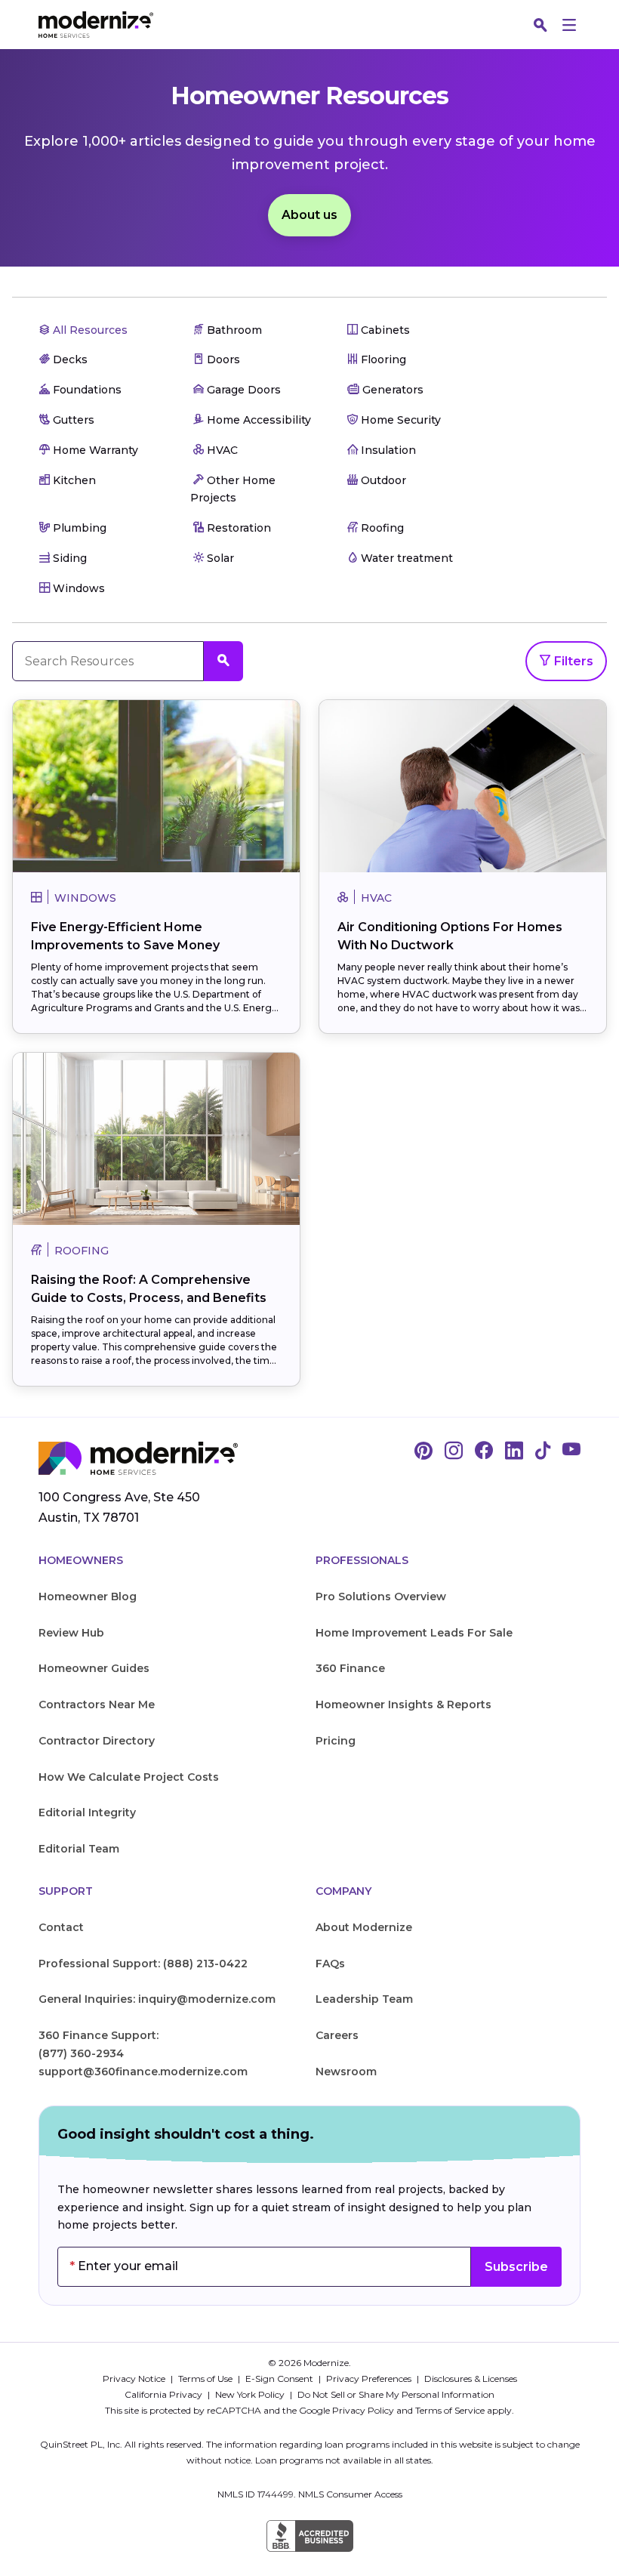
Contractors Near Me (97, 1704)
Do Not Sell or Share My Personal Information (396, 2394)
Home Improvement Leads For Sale (414, 1633)
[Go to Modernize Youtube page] (571, 1452)
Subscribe (516, 2267)
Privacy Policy (363, 2410)
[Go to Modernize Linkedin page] (514, 1452)
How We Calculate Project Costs (129, 1777)
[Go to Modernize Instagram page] (454, 1452)
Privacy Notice (135, 2379)
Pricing (336, 1741)
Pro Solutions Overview (381, 1597)
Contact (61, 1927)
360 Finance (350, 1668)
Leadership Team (364, 1999)
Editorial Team (79, 1849)
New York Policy (251, 2394)
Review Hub (71, 1633)
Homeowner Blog (88, 1597)
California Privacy (165, 2394)
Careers (337, 2035)
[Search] (540, 25)
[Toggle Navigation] (569, 25)
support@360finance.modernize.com (143, 2072)
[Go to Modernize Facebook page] (484, 1452)
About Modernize (364, 1927)
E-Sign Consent (280, 2379)
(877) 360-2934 (81, 2053)
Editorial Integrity (87, 1812)
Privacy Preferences (370, 2379)
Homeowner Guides (94, 1668)
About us (309, 215)
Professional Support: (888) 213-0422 (143, 1964)
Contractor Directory (97, 1741)
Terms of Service (450, 2410)
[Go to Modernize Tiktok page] (543, 1452)
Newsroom (346, 2072)
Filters (572, 661)
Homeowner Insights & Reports (403, 1704)
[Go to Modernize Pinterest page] (423, 1452)
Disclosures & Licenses (471, 2379)
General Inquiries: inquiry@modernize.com (157, 1999)
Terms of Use (206, 2379)
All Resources (89, 330)
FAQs (330, 1964)
